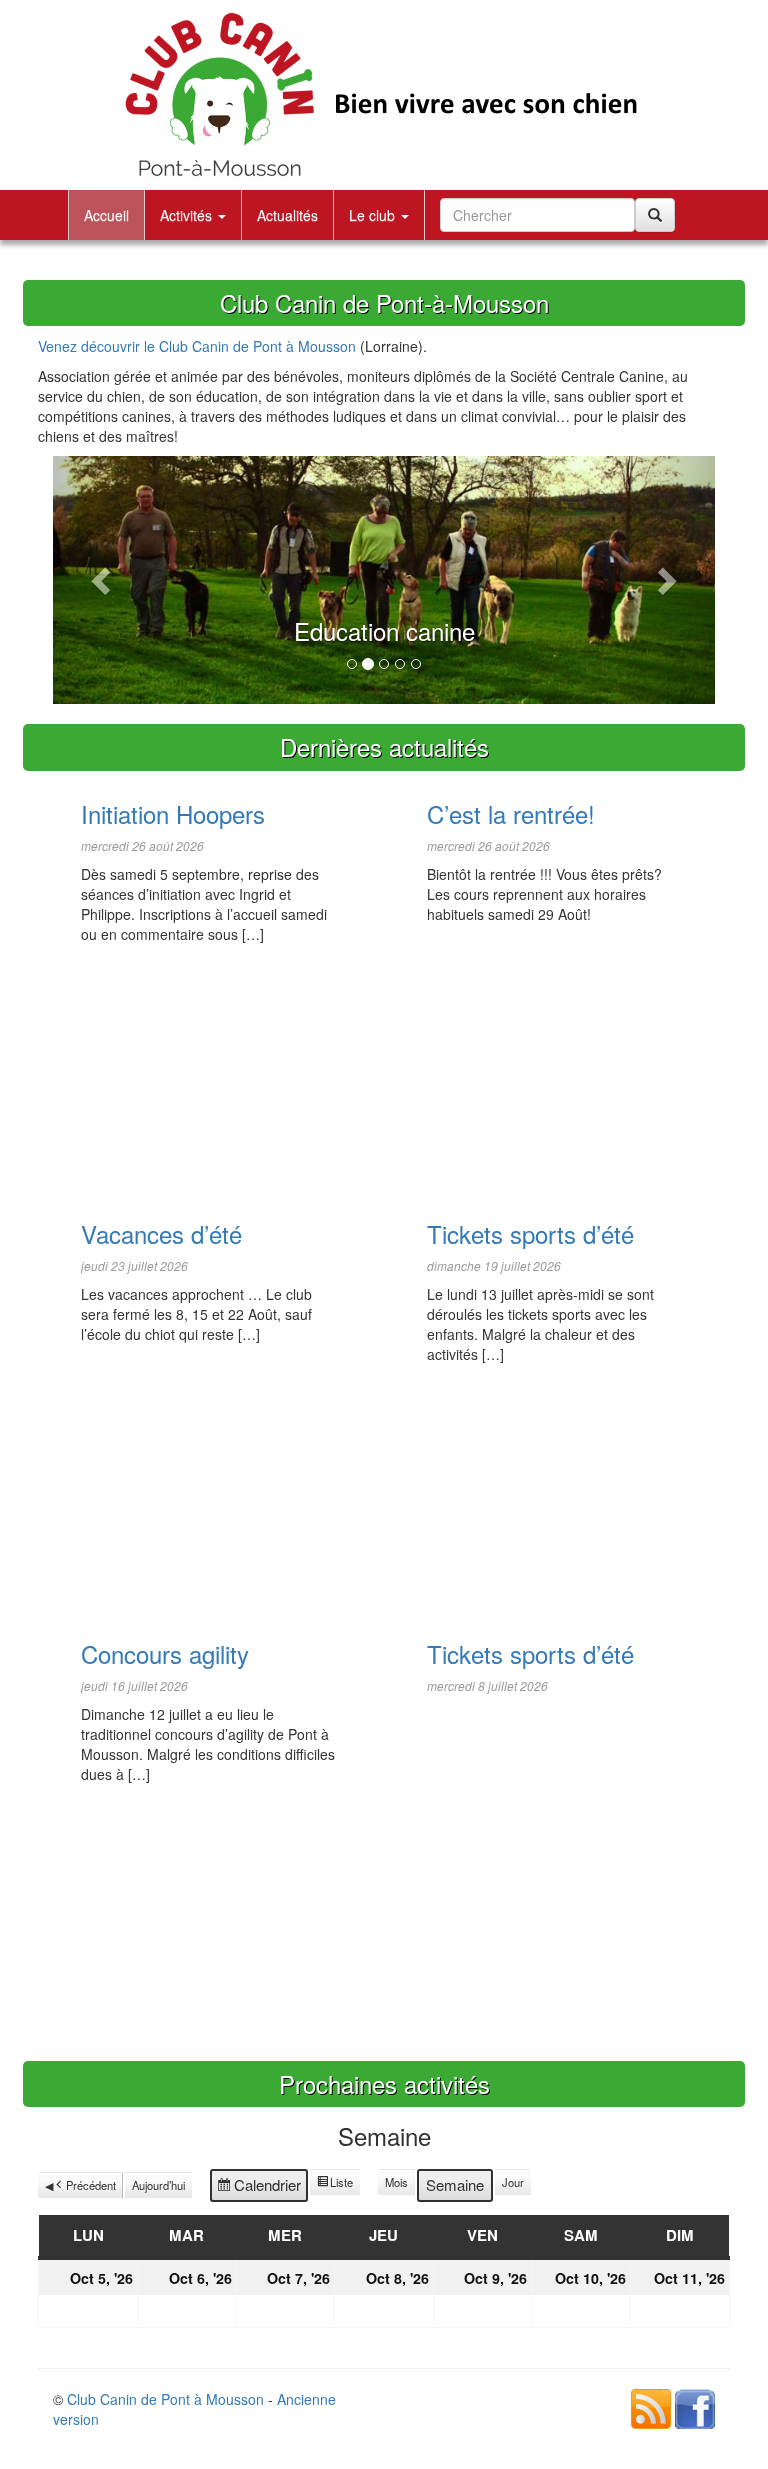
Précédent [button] (91, 2185)
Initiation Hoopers (173, 813)
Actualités (287, 215)
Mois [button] (396, 2182)
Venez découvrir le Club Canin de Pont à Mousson (197, 346)
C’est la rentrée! (511, 813)
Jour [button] (513, 2182)
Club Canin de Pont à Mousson (165, 2399)
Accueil (106, 215)
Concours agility (165, 1653)
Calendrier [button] (258, 2188)
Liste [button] (334, 2185)
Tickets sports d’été (530, 1233)
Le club (374, 215)
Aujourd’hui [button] (158, 2185)
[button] (102, 580)
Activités (188, 215)
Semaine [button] (455, 2184)
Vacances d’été (161, 1233)
